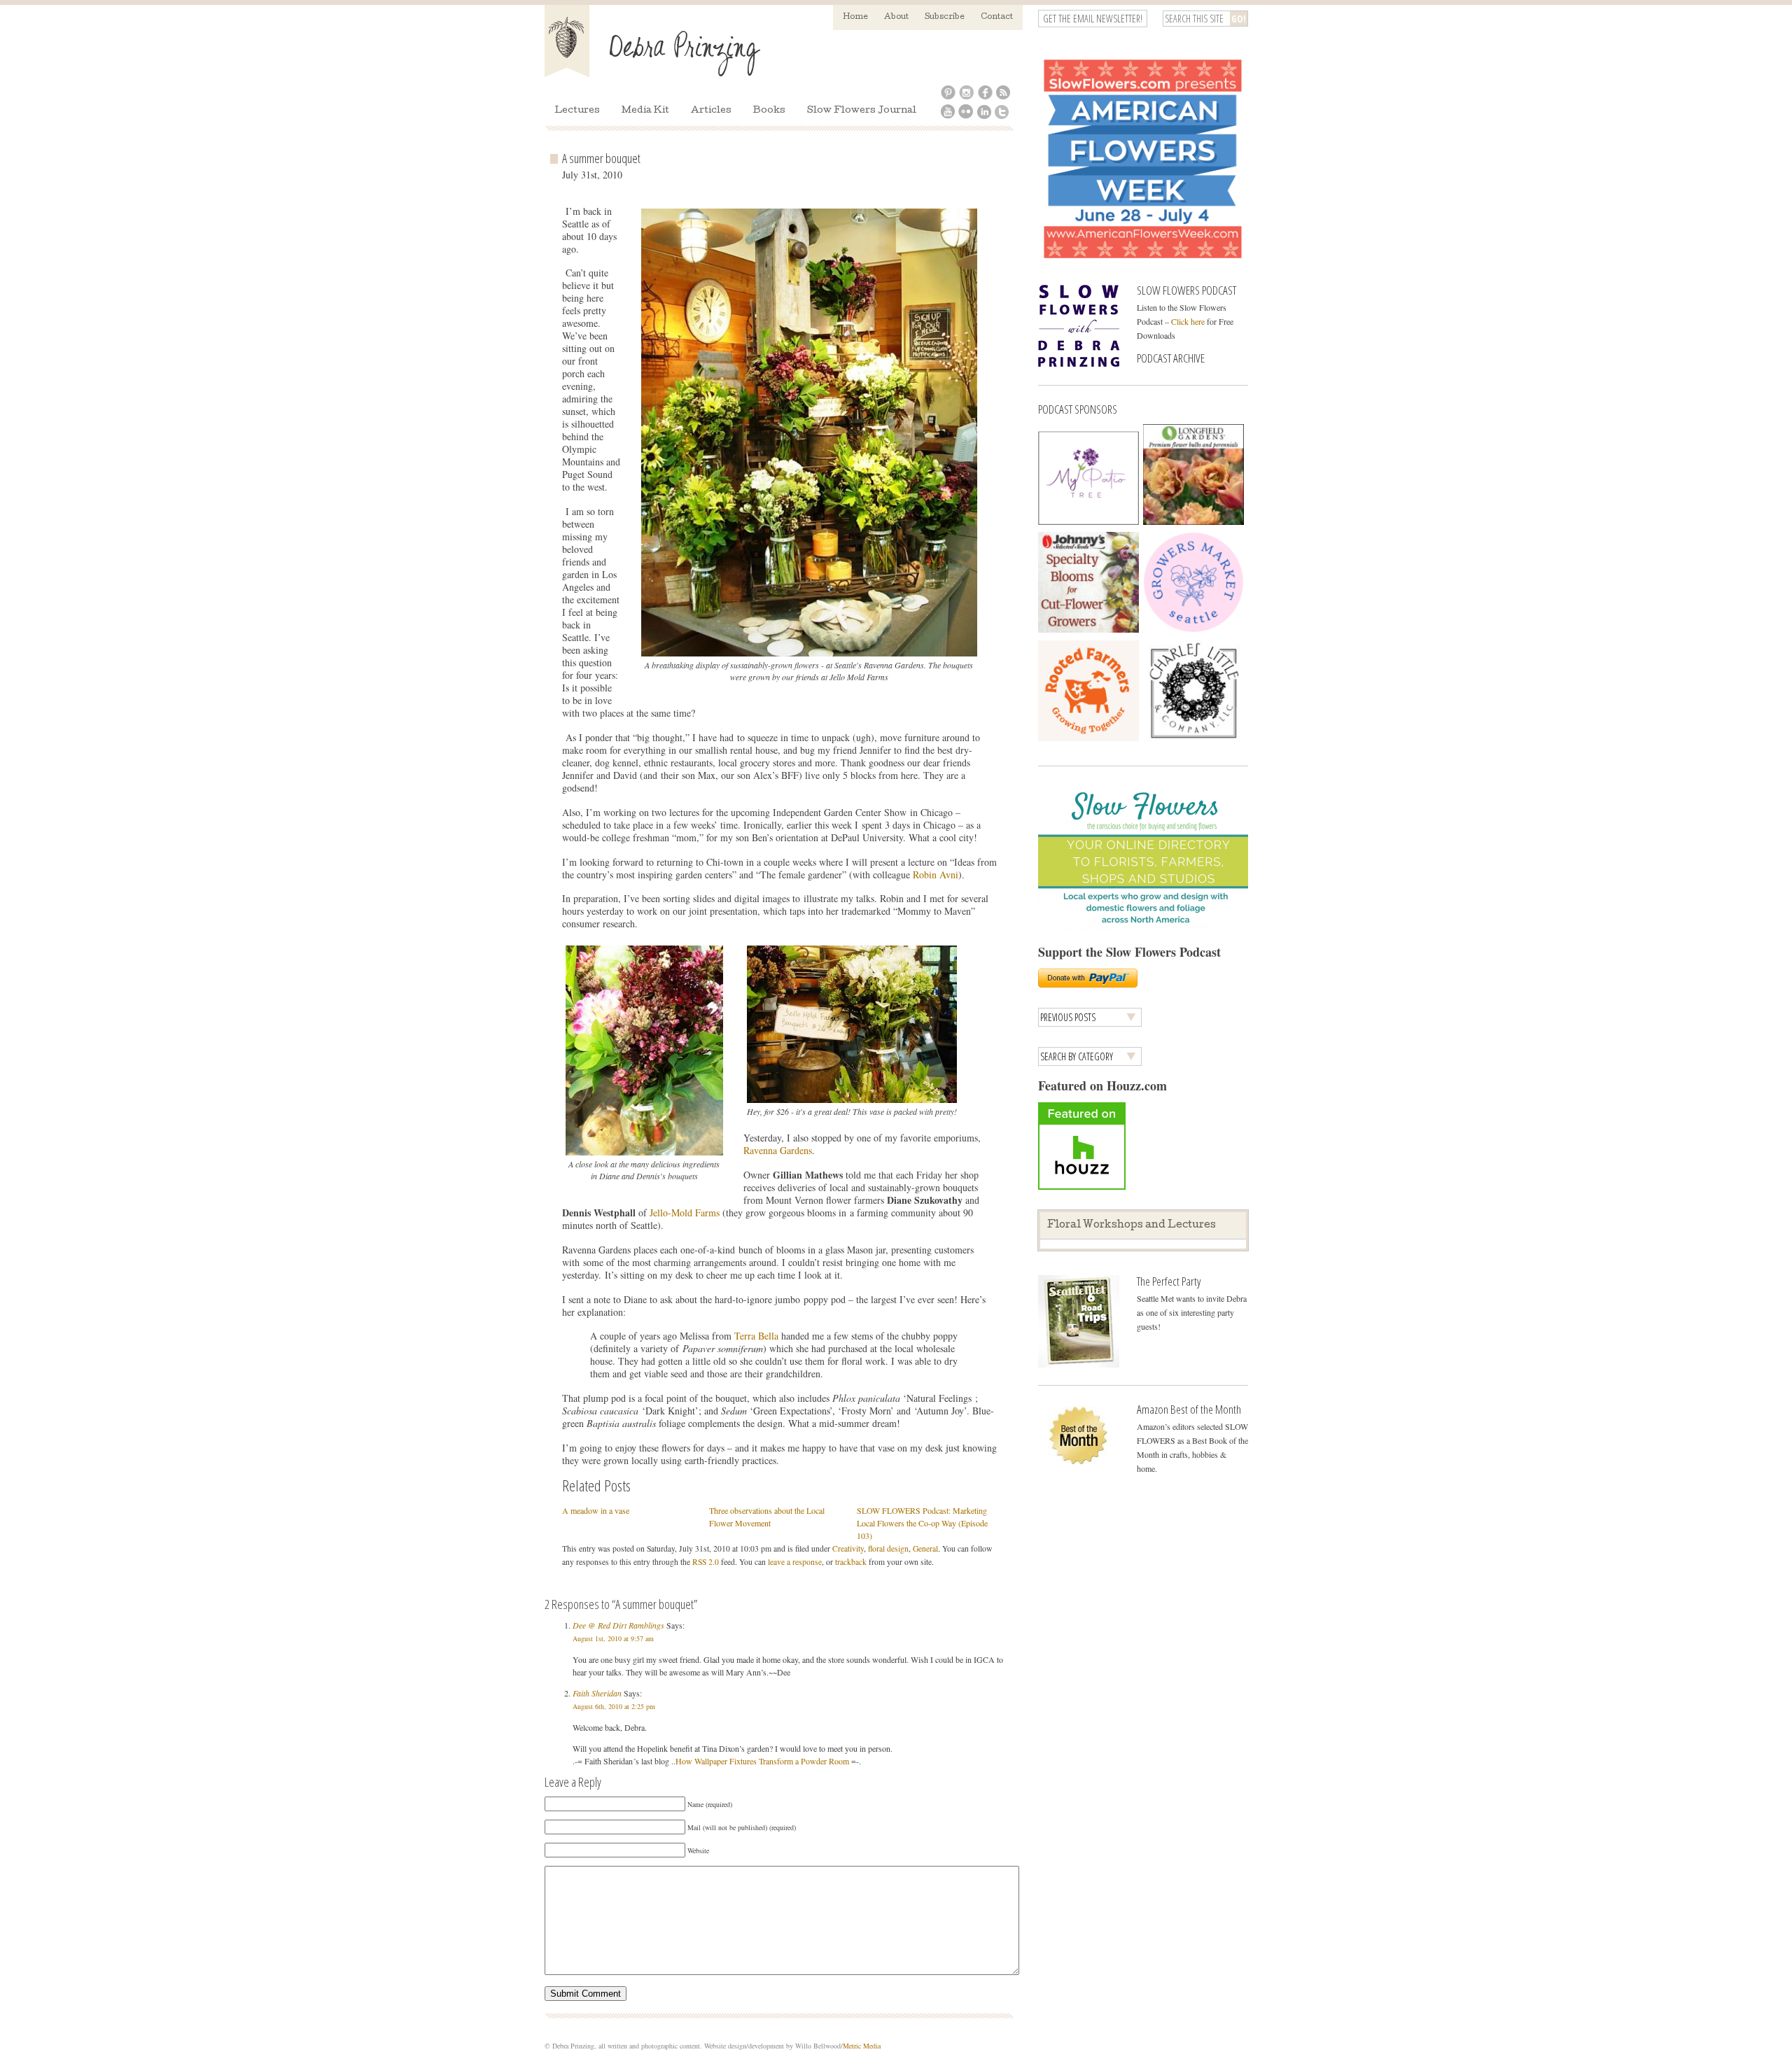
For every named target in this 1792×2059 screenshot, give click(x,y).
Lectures (577, 111)
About (896, 17)
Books (769, 111)
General (925, 1548)
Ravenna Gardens (778, 1150)
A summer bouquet (601, 158)
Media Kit (645, 111)
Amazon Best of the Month (1189, 1409)
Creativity (848, 1548)
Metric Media (862, 2046)
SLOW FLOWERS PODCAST (1186, 290)
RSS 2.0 (706, 1562)
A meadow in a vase (596, 1510)
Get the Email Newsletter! (1093, 19)
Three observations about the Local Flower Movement (767, 1517)
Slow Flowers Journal (862, 111)
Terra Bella (758, 1336)
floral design (888, 1548)
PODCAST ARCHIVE (1171, 358)
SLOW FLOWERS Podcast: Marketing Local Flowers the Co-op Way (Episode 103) (922, 1523)
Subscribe (945, 17)
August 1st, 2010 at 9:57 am (613, 1638)
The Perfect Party (1169, 1281)
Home (855, 17)
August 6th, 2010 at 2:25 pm (614, 1706)
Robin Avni (936, 874)
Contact (997, 17)
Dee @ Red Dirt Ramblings (618, 1625)
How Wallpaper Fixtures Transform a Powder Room (762, 1761)
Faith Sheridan (597, 1693)
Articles (711, 111)
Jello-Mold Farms (686, 1213)
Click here (1188, 321)
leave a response (795, 1562)
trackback (851, 1562)
